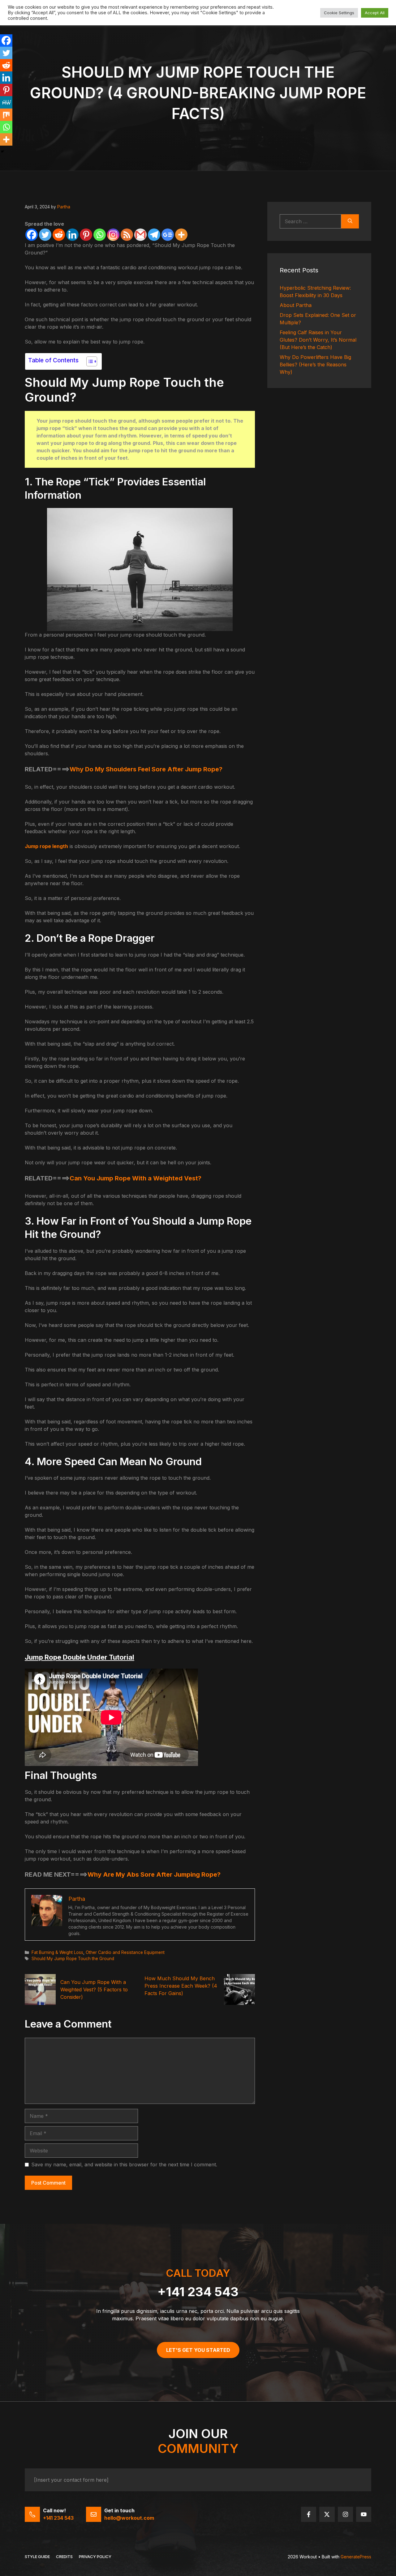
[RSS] (127, 235)
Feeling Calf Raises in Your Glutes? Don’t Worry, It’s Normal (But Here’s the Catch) (318, 340)
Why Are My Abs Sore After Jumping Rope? (154, 1874)
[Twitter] (45, 235)
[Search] (350, 221)
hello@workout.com (129, 2518)
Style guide (37, 2557)
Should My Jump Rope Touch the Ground (73, 1959)
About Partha (296, 305)
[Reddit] (59, 235)
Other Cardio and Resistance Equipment (125, 1952)
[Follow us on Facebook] (309, 2514)
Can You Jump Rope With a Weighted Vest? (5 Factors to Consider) (94, 1990)
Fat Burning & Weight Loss (57, 1952)
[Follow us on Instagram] (345, 2514)
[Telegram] (154, 235)
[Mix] (6, 115)
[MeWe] (6, 102)
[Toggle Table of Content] (89, 361)
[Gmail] (140, 235)
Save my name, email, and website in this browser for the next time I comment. (124, 2164)
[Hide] (2, 151)
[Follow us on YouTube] (364, 2514)
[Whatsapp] (100, 235)
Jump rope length (46, 846)
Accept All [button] (375, 13)
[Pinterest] (86, 235)
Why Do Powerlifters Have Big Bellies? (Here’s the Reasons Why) (315, 365)
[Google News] (168, 235)
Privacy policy (95, 2557)
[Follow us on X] (327, 2514)
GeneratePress (356, 2557)
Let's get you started (198, 2350)
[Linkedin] (72, 235)
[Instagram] (113, 235)
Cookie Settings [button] (339, 13)
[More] (181, 235)
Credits (64, 2557)
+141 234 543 (198, 2292)
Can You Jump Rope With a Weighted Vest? (136, 1178)
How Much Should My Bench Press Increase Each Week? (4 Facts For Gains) (181, 1986)
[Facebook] (32, 235)
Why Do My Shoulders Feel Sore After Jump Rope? (146, 769)
